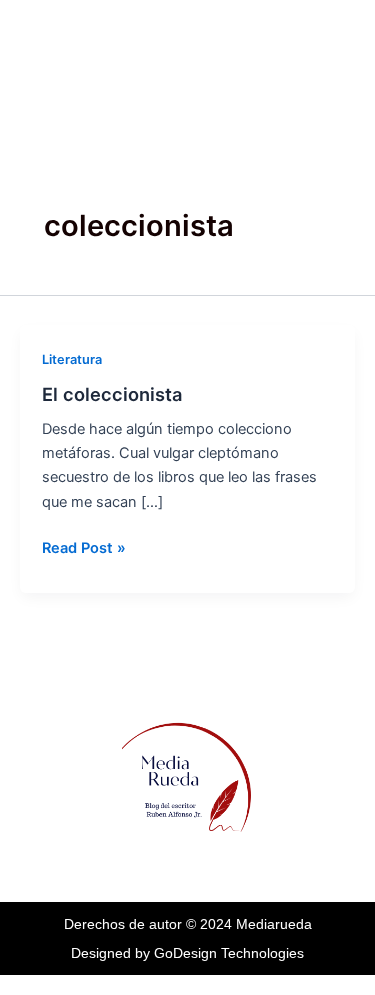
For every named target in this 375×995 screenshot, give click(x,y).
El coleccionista (112, 394)
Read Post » (84, 546)
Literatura (72, 359)
